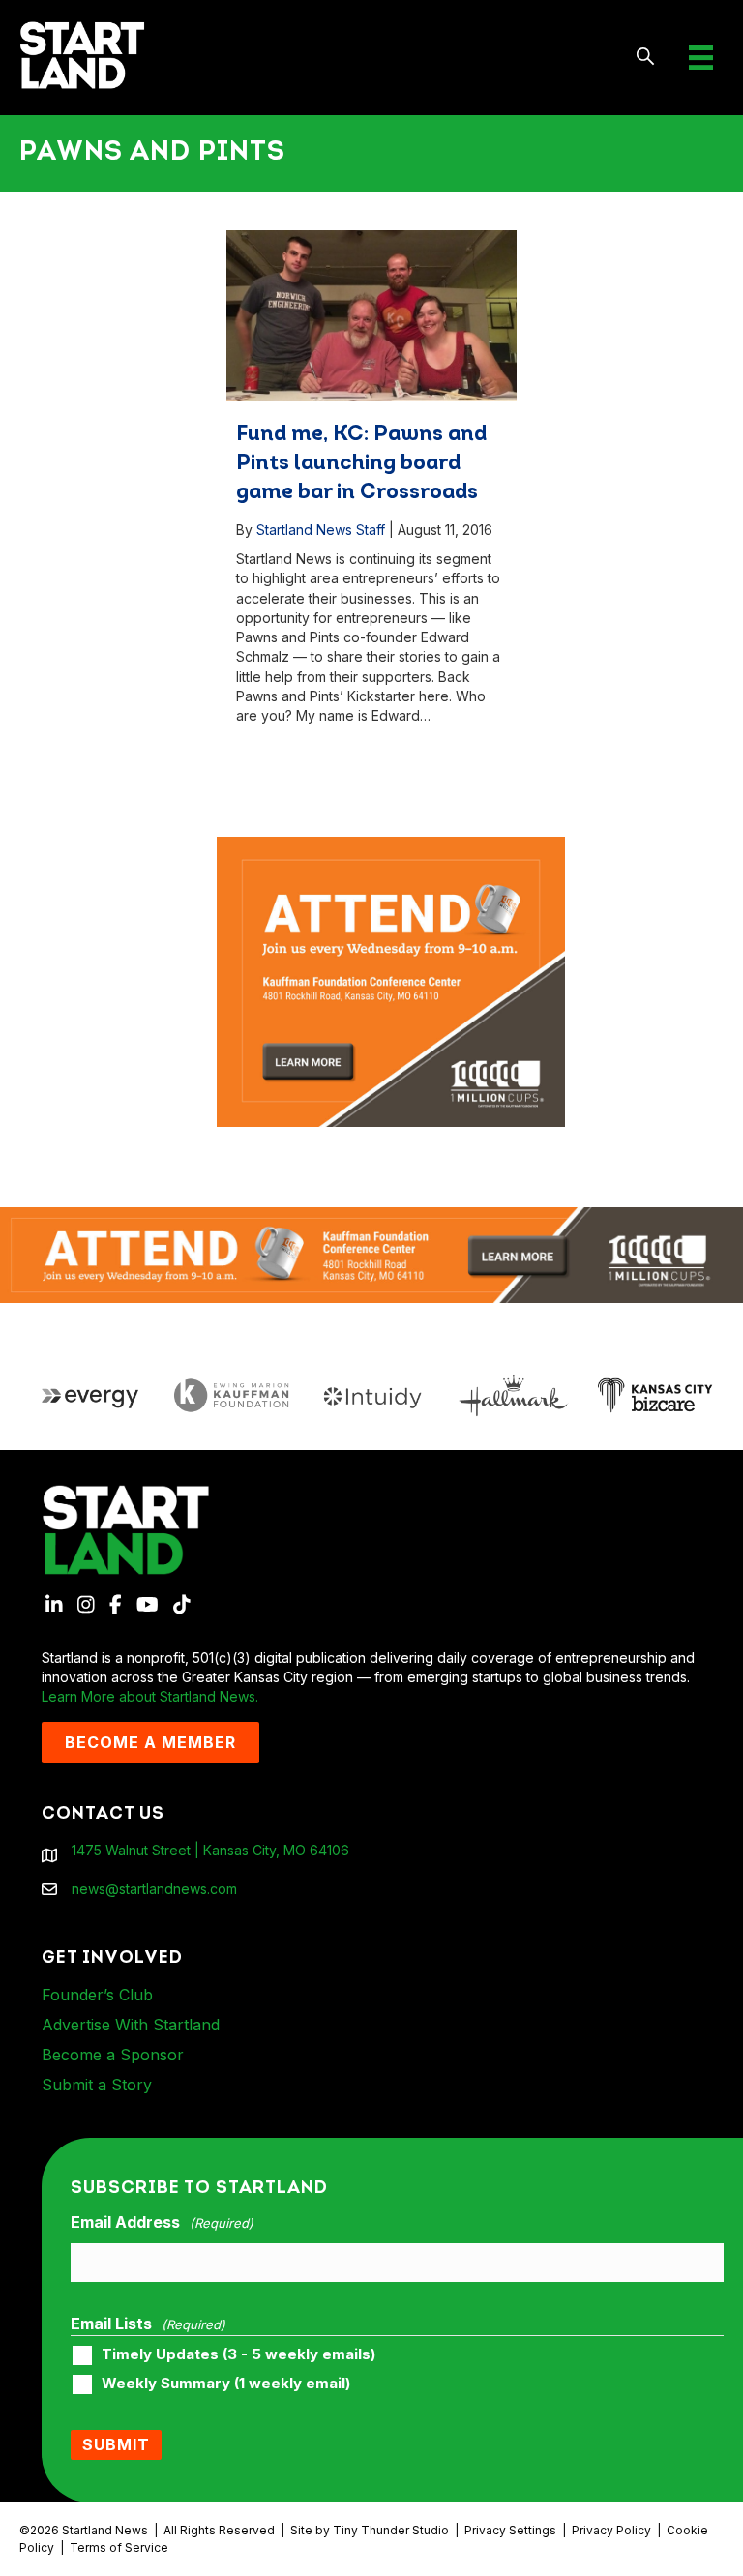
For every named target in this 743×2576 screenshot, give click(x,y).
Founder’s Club (97, 1995)
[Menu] (701, 58)
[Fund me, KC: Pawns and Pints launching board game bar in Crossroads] (371, 315)
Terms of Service (119, 2547)
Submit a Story (97, 2085)
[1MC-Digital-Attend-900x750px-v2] (391, 846)
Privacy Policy (611, 2530)
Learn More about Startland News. (150, 1696)
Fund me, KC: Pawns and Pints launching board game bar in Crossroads (361, 464)
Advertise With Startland (131, 2025)
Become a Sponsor (113, 2055)
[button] (646, 58)
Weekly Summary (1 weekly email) (226, 2384)
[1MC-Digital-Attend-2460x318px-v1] (371, 1253)
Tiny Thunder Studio (391, 2530)
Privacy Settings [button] (510, 2530)
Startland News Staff (321, 530)
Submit (116, 2444)
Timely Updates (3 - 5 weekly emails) (238, 2354)
